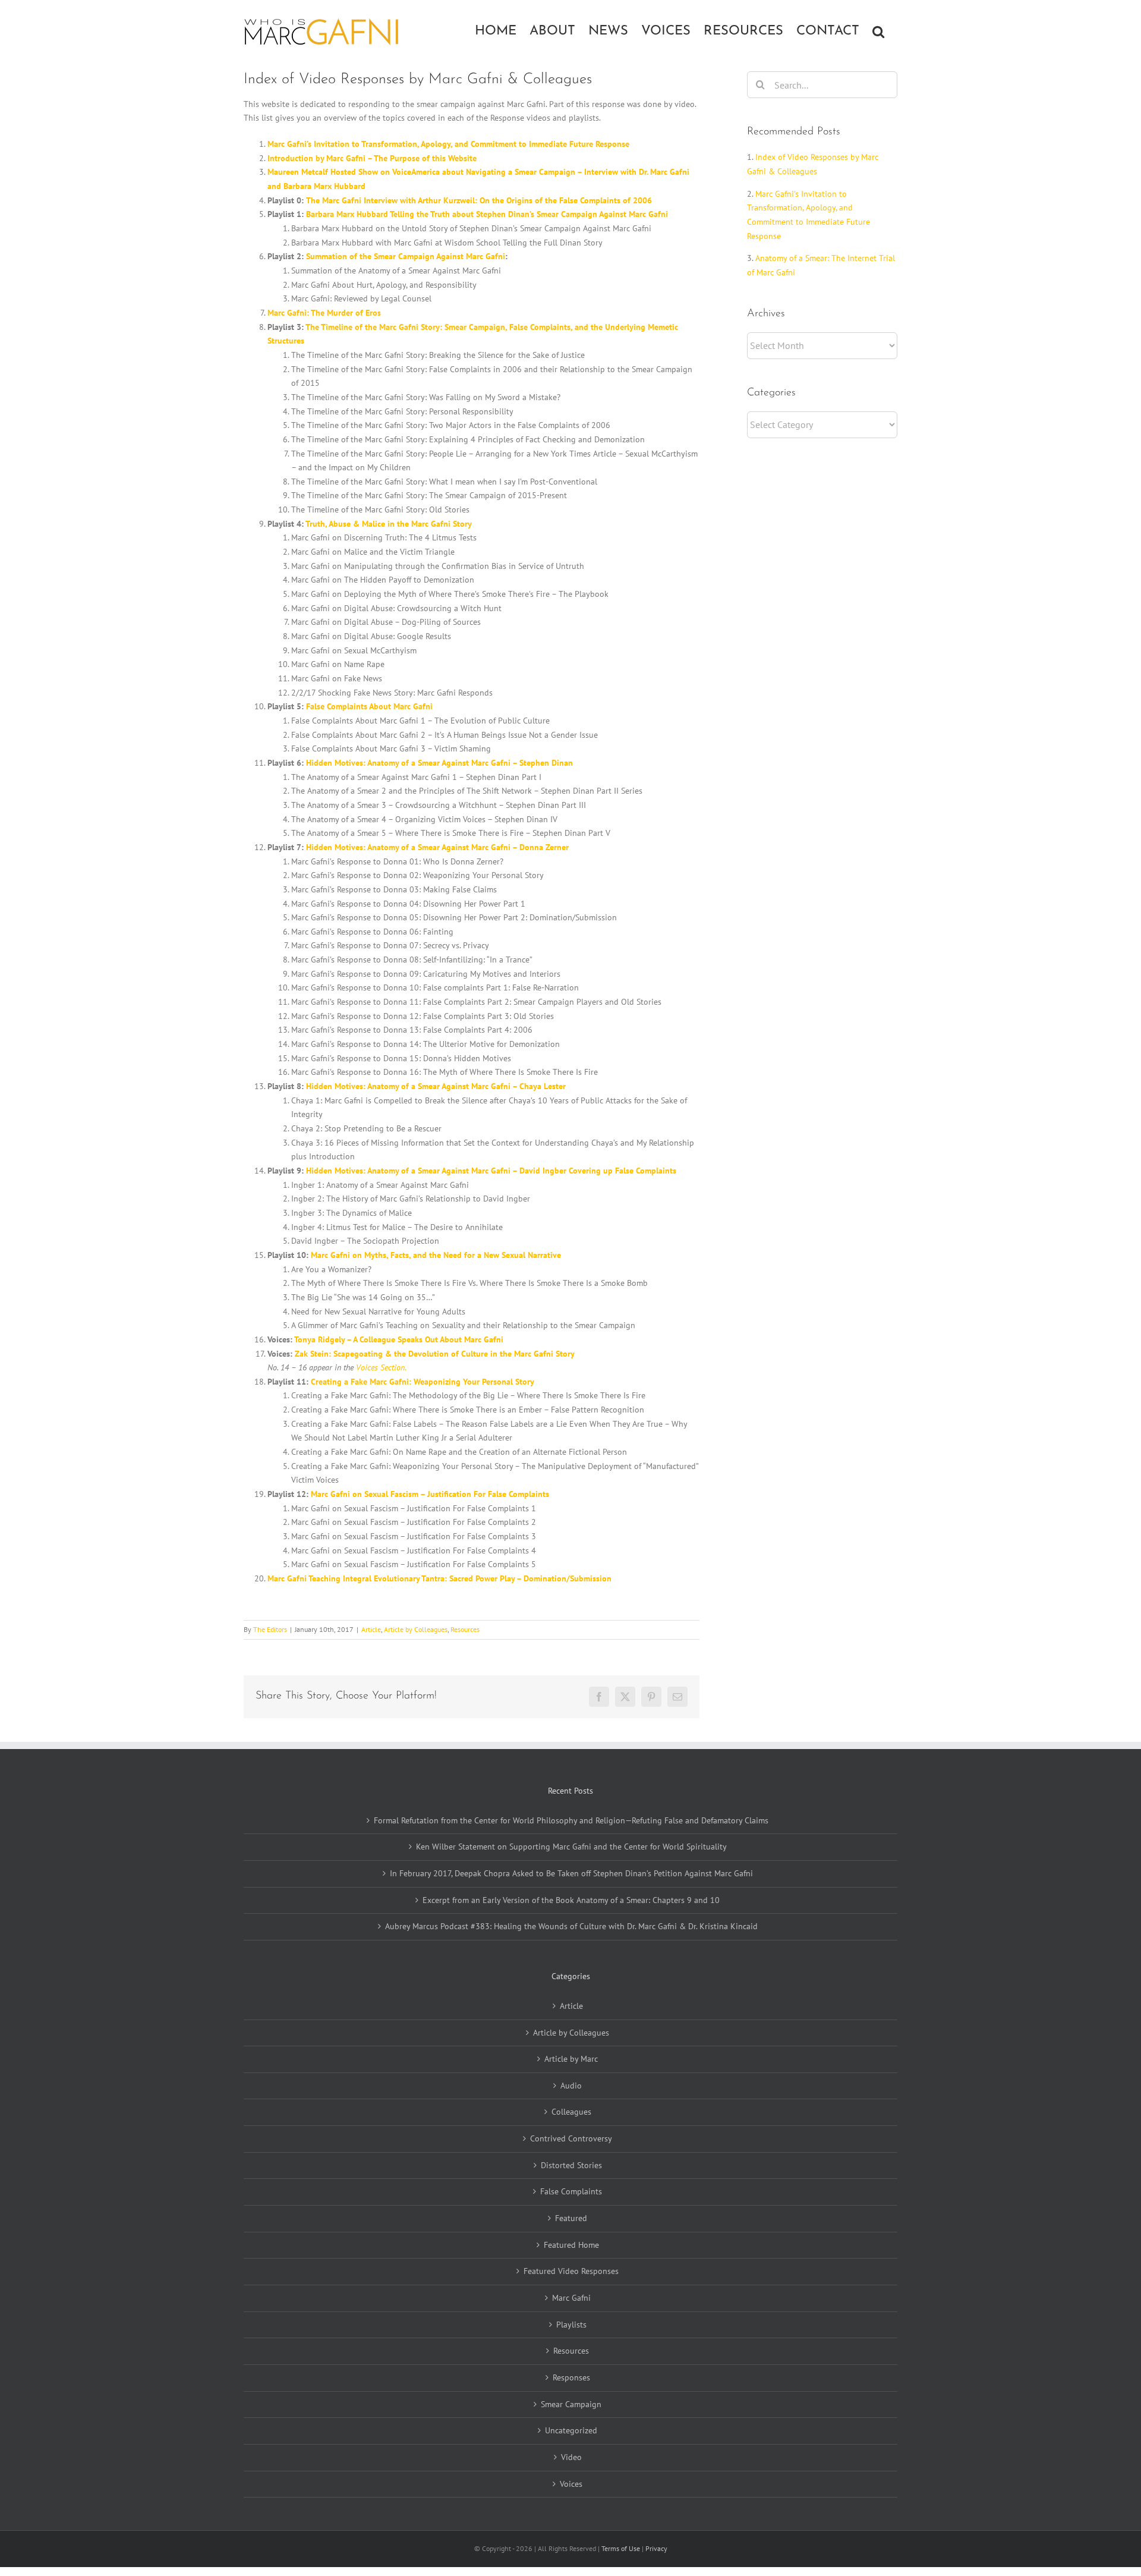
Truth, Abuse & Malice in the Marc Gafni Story (389, 524)
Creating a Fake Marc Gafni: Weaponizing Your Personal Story (423, 1382)
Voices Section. (381, 1367)
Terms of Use (622, 2548)
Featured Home (571, 2245)
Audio (571, 2086)
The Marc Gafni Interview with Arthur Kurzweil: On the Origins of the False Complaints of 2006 (479, 200)
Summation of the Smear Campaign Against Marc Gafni (406, 256)
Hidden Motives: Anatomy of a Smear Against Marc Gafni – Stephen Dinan (439, 763)
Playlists (571, 2325)
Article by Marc (571, 2059)
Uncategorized (571, 2430)
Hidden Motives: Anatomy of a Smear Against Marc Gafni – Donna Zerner (437, 847)
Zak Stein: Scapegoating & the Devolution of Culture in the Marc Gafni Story (435, 1354)
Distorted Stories (571, 2165)
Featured (571, 2218)
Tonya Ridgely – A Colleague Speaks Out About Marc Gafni (399, 1339)
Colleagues (571, 2112)
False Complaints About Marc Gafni (369, 706)
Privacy (656, 2548)
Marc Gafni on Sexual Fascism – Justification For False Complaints (430, 1494)
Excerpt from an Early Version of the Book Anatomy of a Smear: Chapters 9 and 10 (571, 1900)
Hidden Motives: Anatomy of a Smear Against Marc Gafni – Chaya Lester (436, 1086)
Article (371, 1629)
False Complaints (571, 2191)
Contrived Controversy (571, 2138)
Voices (571, 2484)
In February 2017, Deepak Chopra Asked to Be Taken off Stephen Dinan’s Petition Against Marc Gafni (571, 1873)
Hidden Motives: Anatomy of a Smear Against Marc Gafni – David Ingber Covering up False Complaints (491, 1171)
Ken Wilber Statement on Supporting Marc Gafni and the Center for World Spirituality (571, 1847)
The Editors (270, 1629)
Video (571, 2457)
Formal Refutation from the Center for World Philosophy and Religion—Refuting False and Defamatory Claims (571, 1820)
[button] (878, 30)
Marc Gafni (571, 2298)
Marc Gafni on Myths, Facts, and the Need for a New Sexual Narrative (436, 1255)
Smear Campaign (571, 2404)
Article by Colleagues (416, 1629)
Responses (571, 2377)
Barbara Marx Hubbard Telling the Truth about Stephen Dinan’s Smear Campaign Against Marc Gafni (487, 214)
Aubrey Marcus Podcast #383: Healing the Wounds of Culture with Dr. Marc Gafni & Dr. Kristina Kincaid (571, 1926)
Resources (465, 1629)
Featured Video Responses (571, 2271)
